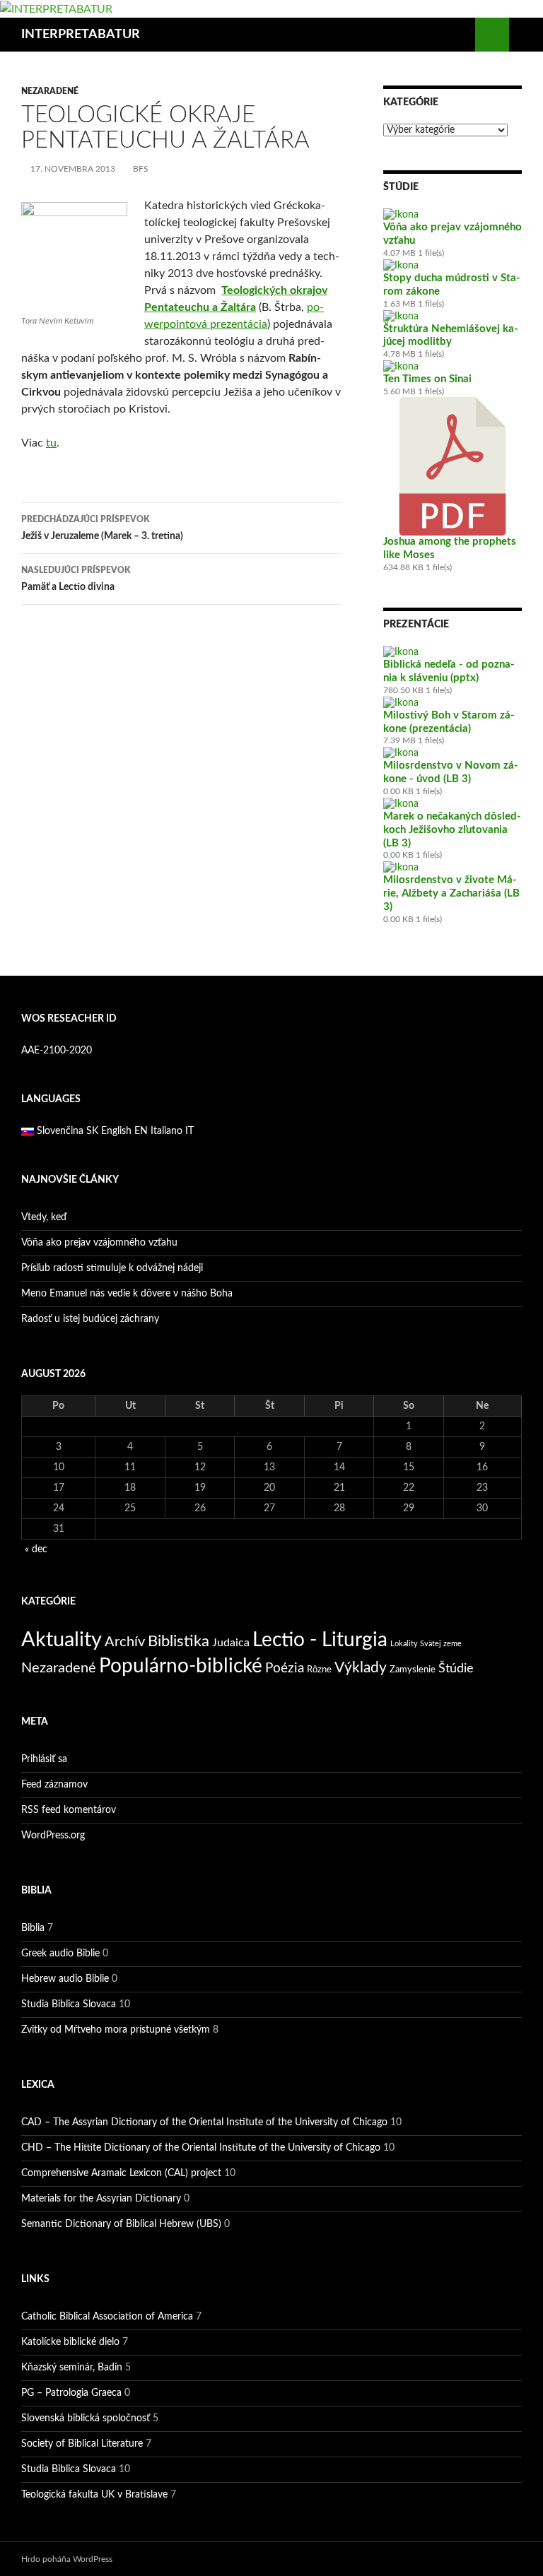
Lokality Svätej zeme (426, 1644)
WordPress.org (53, 1836)
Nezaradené (50, 91)
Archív (125, 1642)
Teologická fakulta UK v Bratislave (94, 2495)
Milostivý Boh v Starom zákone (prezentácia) (449, 722)
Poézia (285, 1668)
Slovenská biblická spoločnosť (86, 2418)
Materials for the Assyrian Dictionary (101, 2199)
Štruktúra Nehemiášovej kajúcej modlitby (451, 336)
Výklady (361, 1668)
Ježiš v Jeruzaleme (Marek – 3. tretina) (102, 528)
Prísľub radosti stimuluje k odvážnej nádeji (112, 1268)
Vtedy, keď (44, 1217)
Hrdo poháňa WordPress (67, 2559)
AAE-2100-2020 (57, 1051)
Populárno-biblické (181, 1666)
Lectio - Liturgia (320, 1640)
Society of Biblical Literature (82, 2444)
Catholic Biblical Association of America (107, 2317)
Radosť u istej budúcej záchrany (90, 1319)
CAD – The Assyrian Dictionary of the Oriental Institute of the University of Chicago (204, 2122)
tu (51, 443)
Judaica (231, 1643)
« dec (36, 1549)
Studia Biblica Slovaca (69, 2004)
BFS (141, 169)
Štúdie (456, 1668)
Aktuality (62, 1640)
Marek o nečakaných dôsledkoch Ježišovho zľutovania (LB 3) (452, 830)
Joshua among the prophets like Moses (450, 548)
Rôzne (319, 1670)
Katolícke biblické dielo (70, 2342)
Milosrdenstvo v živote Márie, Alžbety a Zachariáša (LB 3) (451, 893)
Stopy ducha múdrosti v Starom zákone (452, 285)
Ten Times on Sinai (427, 379)
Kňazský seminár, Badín (72, 2368)
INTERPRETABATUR (81, 35)
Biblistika (179, 1641)
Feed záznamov (54, 1785)
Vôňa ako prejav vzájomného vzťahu (452, 234)
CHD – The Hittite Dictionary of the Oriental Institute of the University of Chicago (201, 2148)
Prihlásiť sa (44, 1759)
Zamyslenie (413, 1670)
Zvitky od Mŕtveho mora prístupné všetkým (116, 2030)
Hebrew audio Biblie (65, 1979)
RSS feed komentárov (69, 1810)
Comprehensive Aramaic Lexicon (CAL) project (121, 2173)
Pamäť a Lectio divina (76, 579)
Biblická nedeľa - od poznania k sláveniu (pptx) (449, 671)
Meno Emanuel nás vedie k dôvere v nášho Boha (127, 1294)
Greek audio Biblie (60, 1954)
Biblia (33, 1928)
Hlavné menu (526, 35)
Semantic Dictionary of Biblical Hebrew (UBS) (121, 2224)
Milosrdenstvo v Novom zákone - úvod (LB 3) (451, 772)
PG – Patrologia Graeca (71, 2393)
